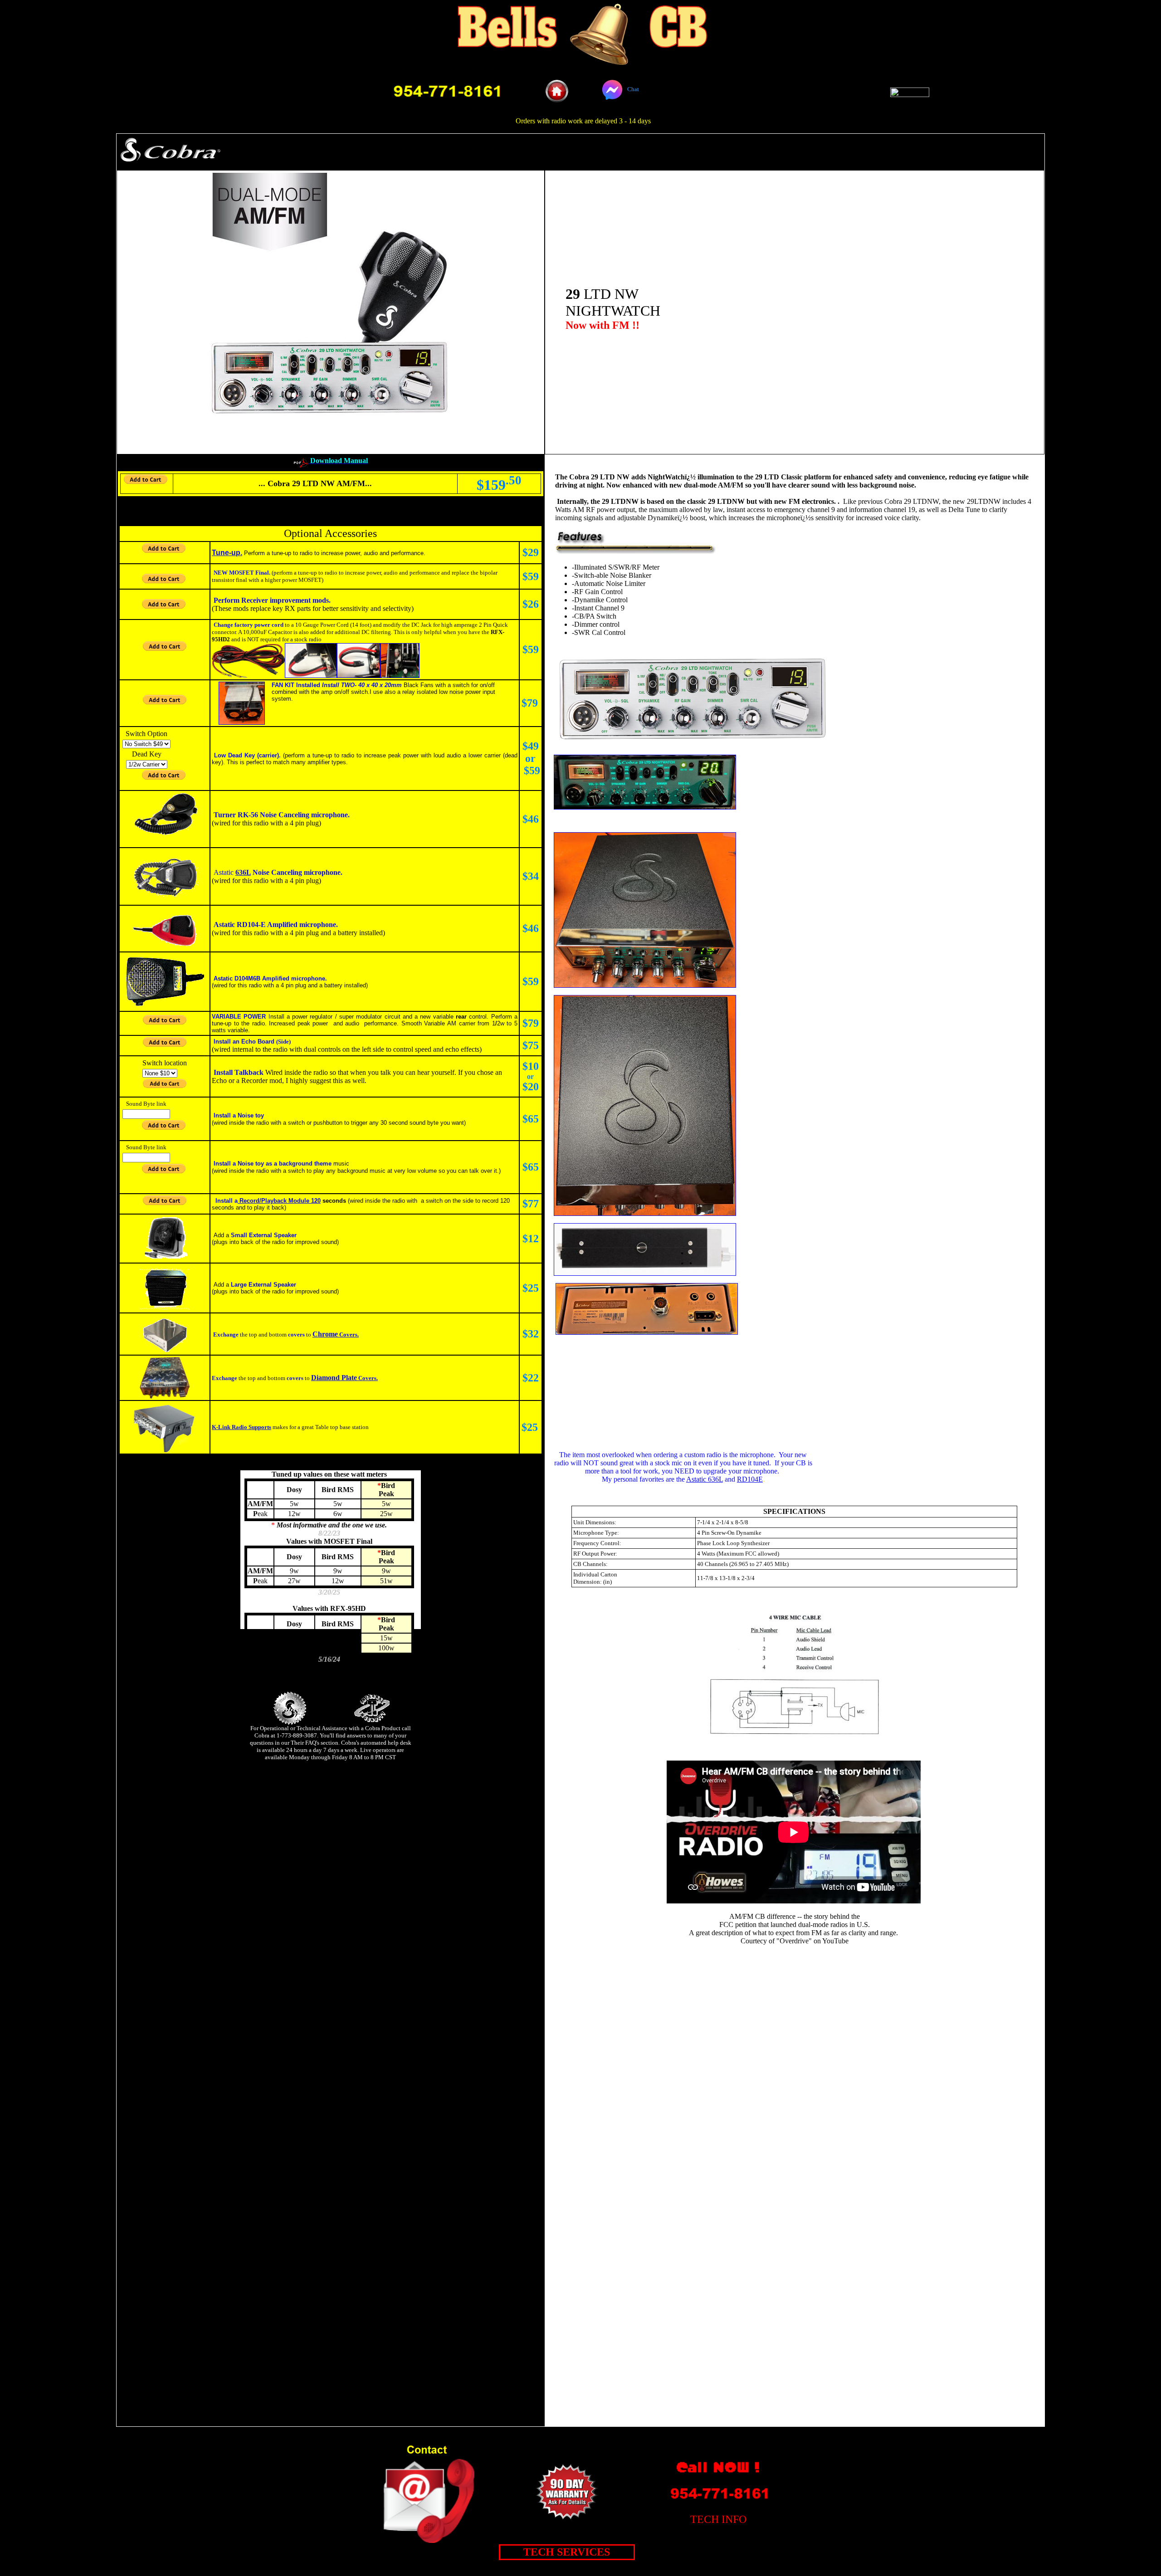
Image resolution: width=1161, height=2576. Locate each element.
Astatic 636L (705, 1479)
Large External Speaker (263, 1285)
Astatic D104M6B (237, 978)
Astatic (224, 872)
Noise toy (251, 1115)
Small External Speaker (264, 1235)
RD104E (750, 1479)
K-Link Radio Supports (241, 1427)
